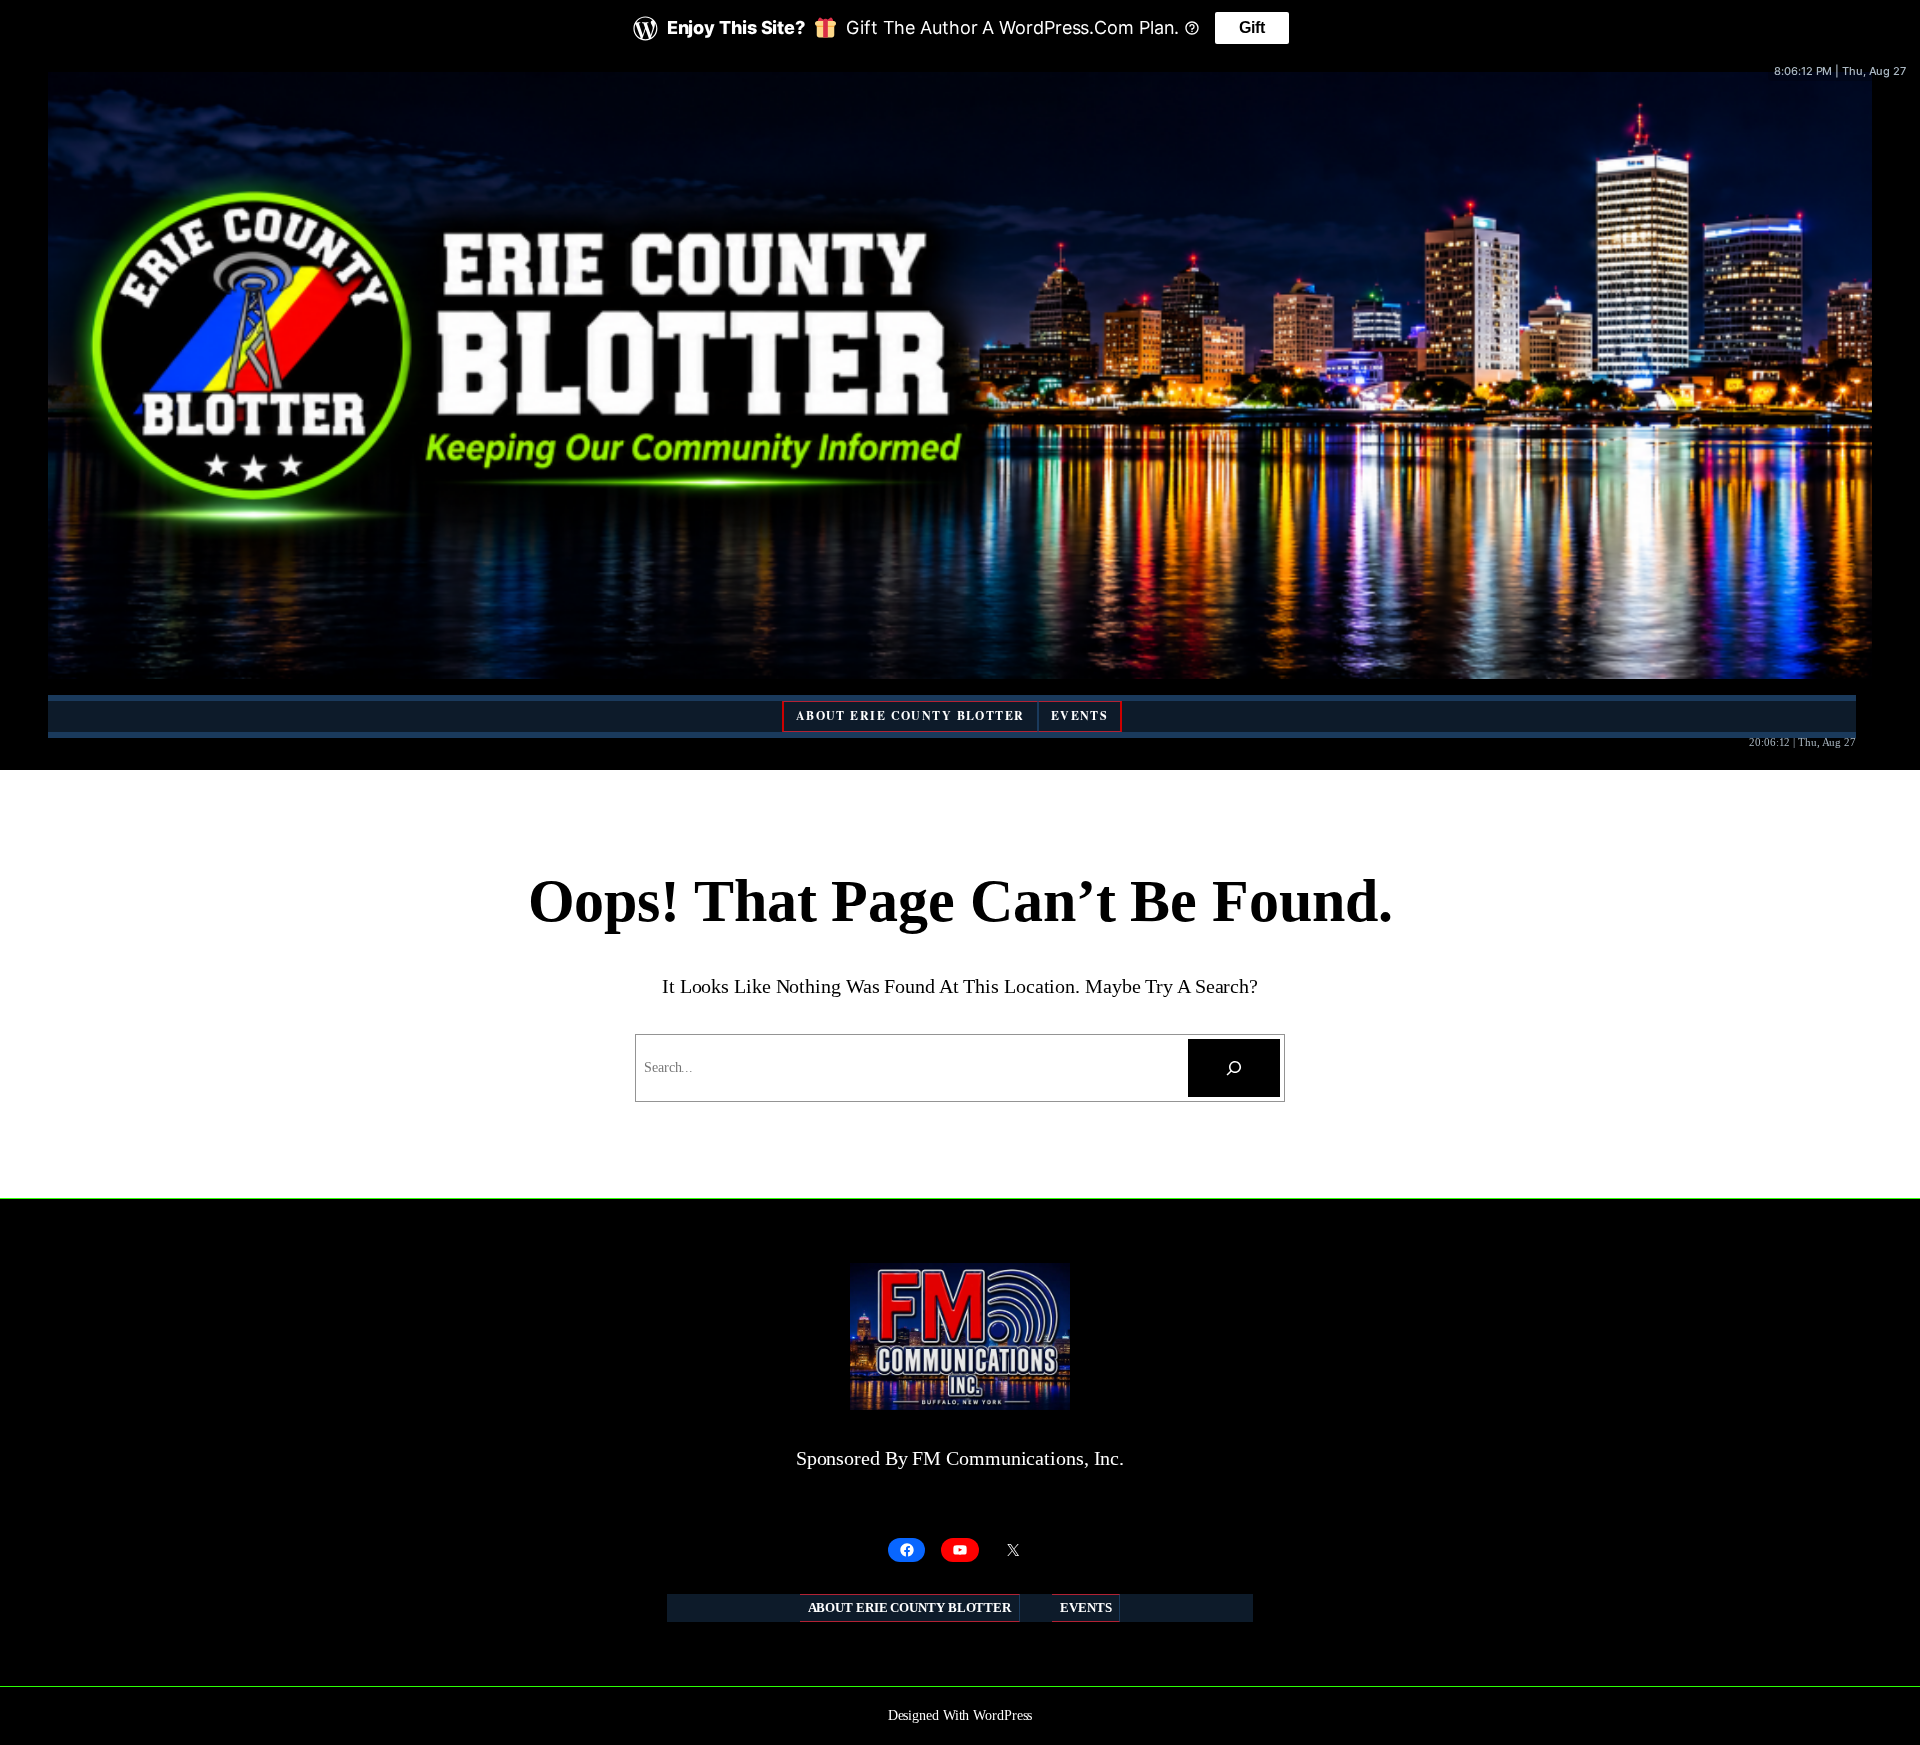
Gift (1252, 27)
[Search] (1234, 1068)
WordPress (1002, 1715)
